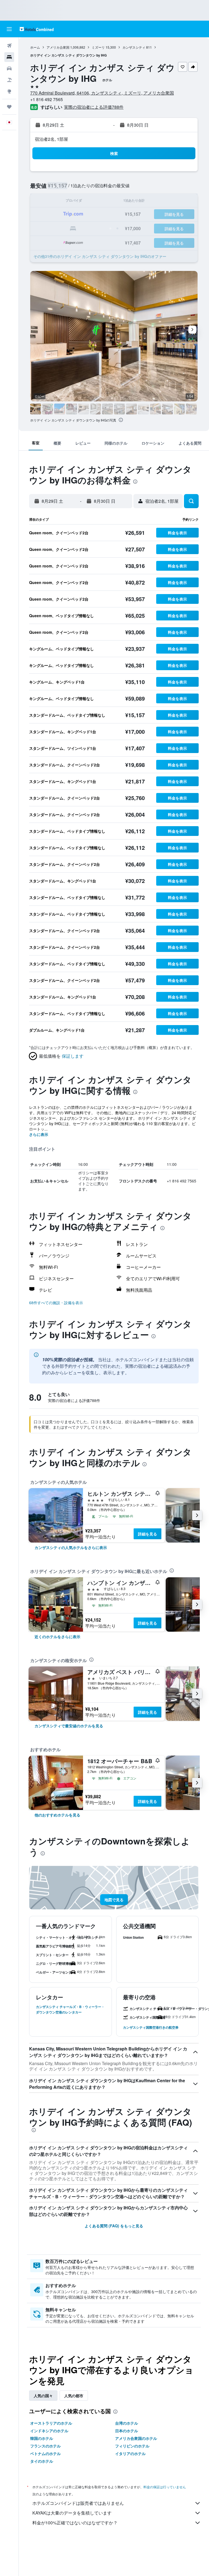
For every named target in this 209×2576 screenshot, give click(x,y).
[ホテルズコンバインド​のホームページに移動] (37, 29)
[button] (9, 29)
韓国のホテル (42, 2438)
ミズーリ (98, 47)
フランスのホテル (45, 2446)
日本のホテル (127, 2431)
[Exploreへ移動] (9, 91)
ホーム (35, 47)
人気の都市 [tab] (74, 2396)
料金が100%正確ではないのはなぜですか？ (75, 2523)
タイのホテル (42, 2461)
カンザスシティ (134, 47)
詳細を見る (147, 1534)
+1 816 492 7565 (47, 99)
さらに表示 (39, 1134)
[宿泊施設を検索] (9, 57)
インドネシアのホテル (49, 2431)
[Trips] (9, 107)
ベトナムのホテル (45, 2453)
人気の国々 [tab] (43, 2396)
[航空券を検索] (9, 46)
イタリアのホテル (130, 2453)
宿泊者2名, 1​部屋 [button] (51, 139)
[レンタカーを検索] (9, 68)
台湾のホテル (127, 2423)
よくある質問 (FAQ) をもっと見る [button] (114, 2226)
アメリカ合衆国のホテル (136, 2438)
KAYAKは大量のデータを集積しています (72, 2513)
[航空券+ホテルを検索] (9, 80)
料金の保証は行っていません (165, 2487)
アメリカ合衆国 (58, 47)
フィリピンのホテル (132, 2446)
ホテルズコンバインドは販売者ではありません (78, 2503)
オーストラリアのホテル (51, 2423)
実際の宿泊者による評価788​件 (94, 107)
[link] (71, 1547)
